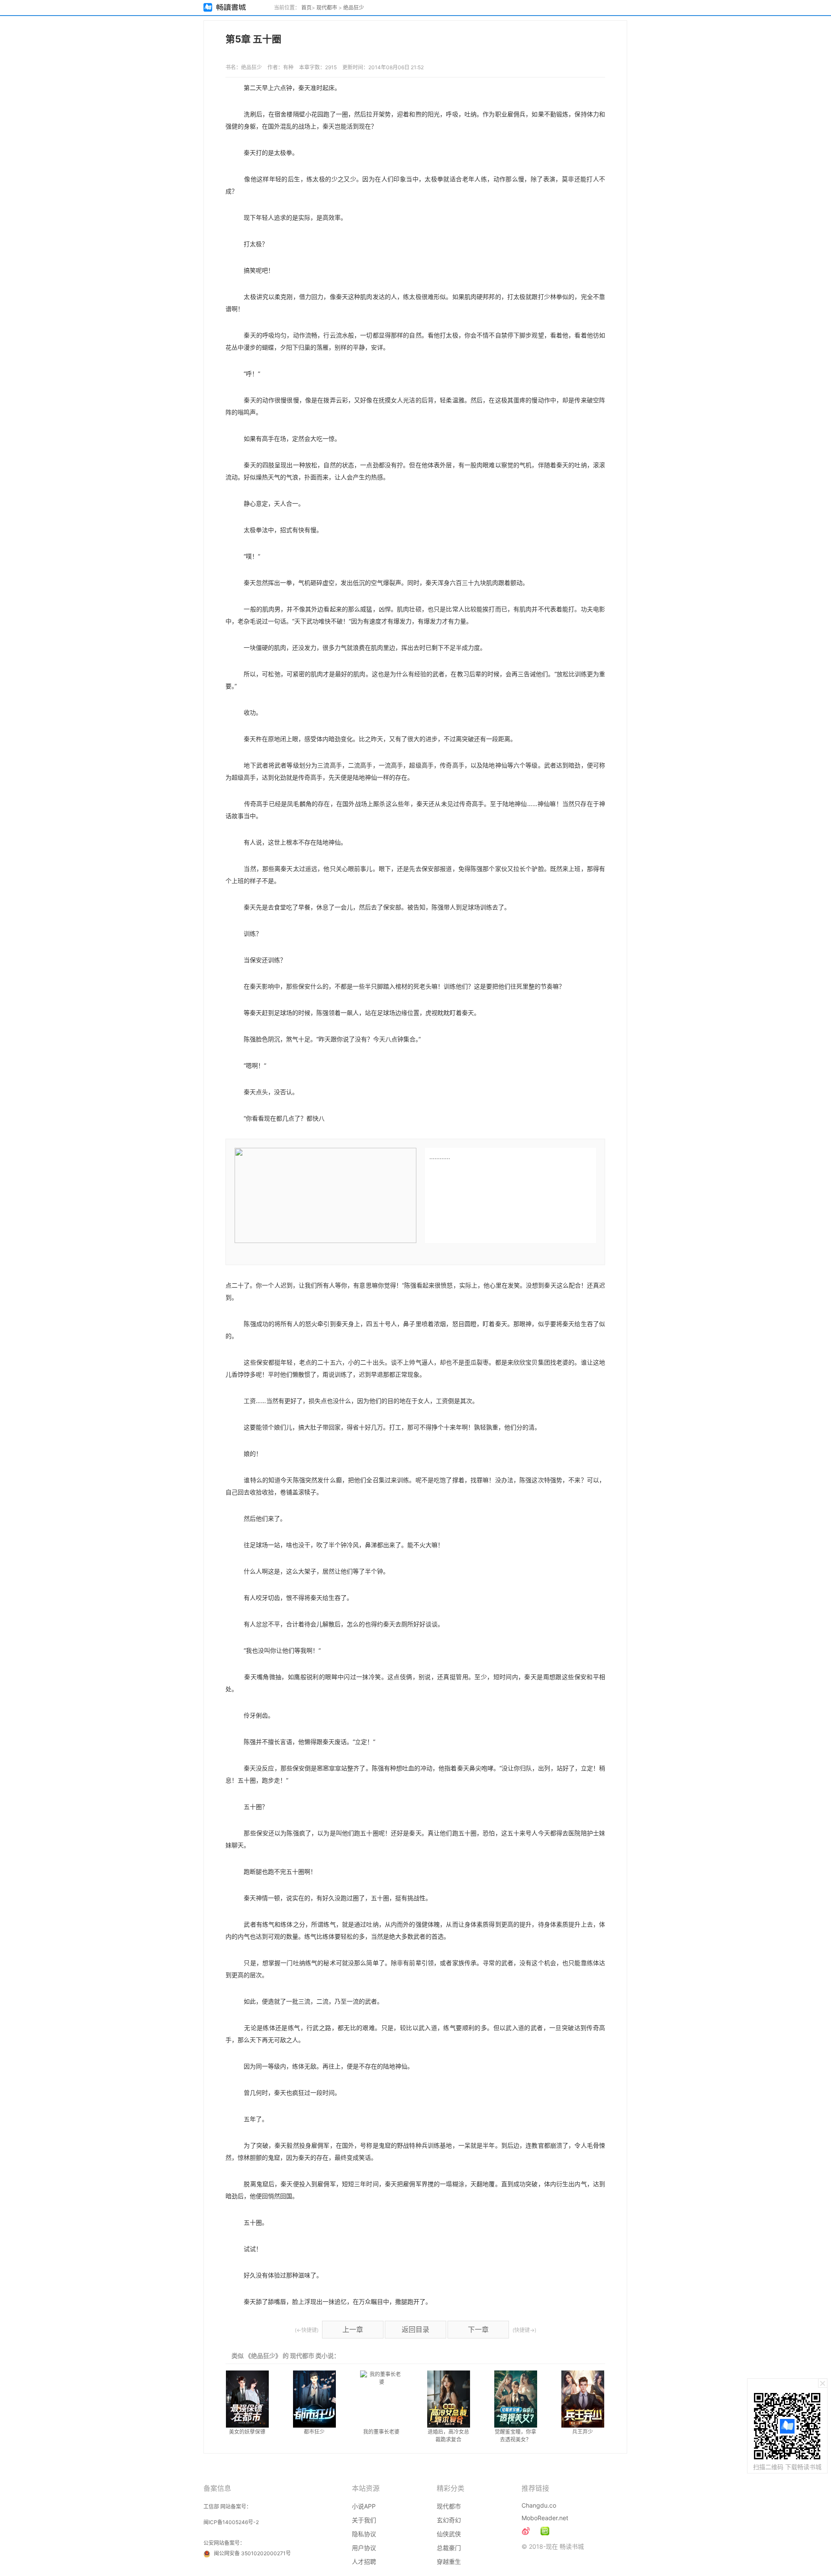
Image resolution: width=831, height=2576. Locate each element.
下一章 (478, 2329)
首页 (306, 8)
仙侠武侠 (449, 2534)
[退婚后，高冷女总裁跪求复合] (449, 2399)
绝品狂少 (354, 8)
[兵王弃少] (583, 2399)
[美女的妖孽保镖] (247, 2399)
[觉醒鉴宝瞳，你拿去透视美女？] (516, 2399)
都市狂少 (314, 2432)
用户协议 (364, 2548)
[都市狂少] (314, 2399)
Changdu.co (539, 2505)
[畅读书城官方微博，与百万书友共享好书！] (526, 2531)
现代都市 (327, 8)
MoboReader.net (545, 2518)
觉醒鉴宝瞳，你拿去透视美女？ (515, 2436)
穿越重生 (449, 2562)
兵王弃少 (583, 2432)
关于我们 (364, 2520)
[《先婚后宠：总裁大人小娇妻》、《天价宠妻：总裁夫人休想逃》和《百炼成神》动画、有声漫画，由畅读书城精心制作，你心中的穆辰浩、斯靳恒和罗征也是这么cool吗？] (545, 2531)
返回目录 (415, 2329)
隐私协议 (364, 2534)
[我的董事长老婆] (382, 2399)
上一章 (353, 2329)
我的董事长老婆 (381, 2432)
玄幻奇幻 (449, 2520)
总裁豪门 (449, 2548)
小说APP (364, 2506)
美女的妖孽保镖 (247, 2432)
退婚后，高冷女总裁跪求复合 (448, 2436)
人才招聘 (364, 2562)
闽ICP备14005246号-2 (231, 2522)
